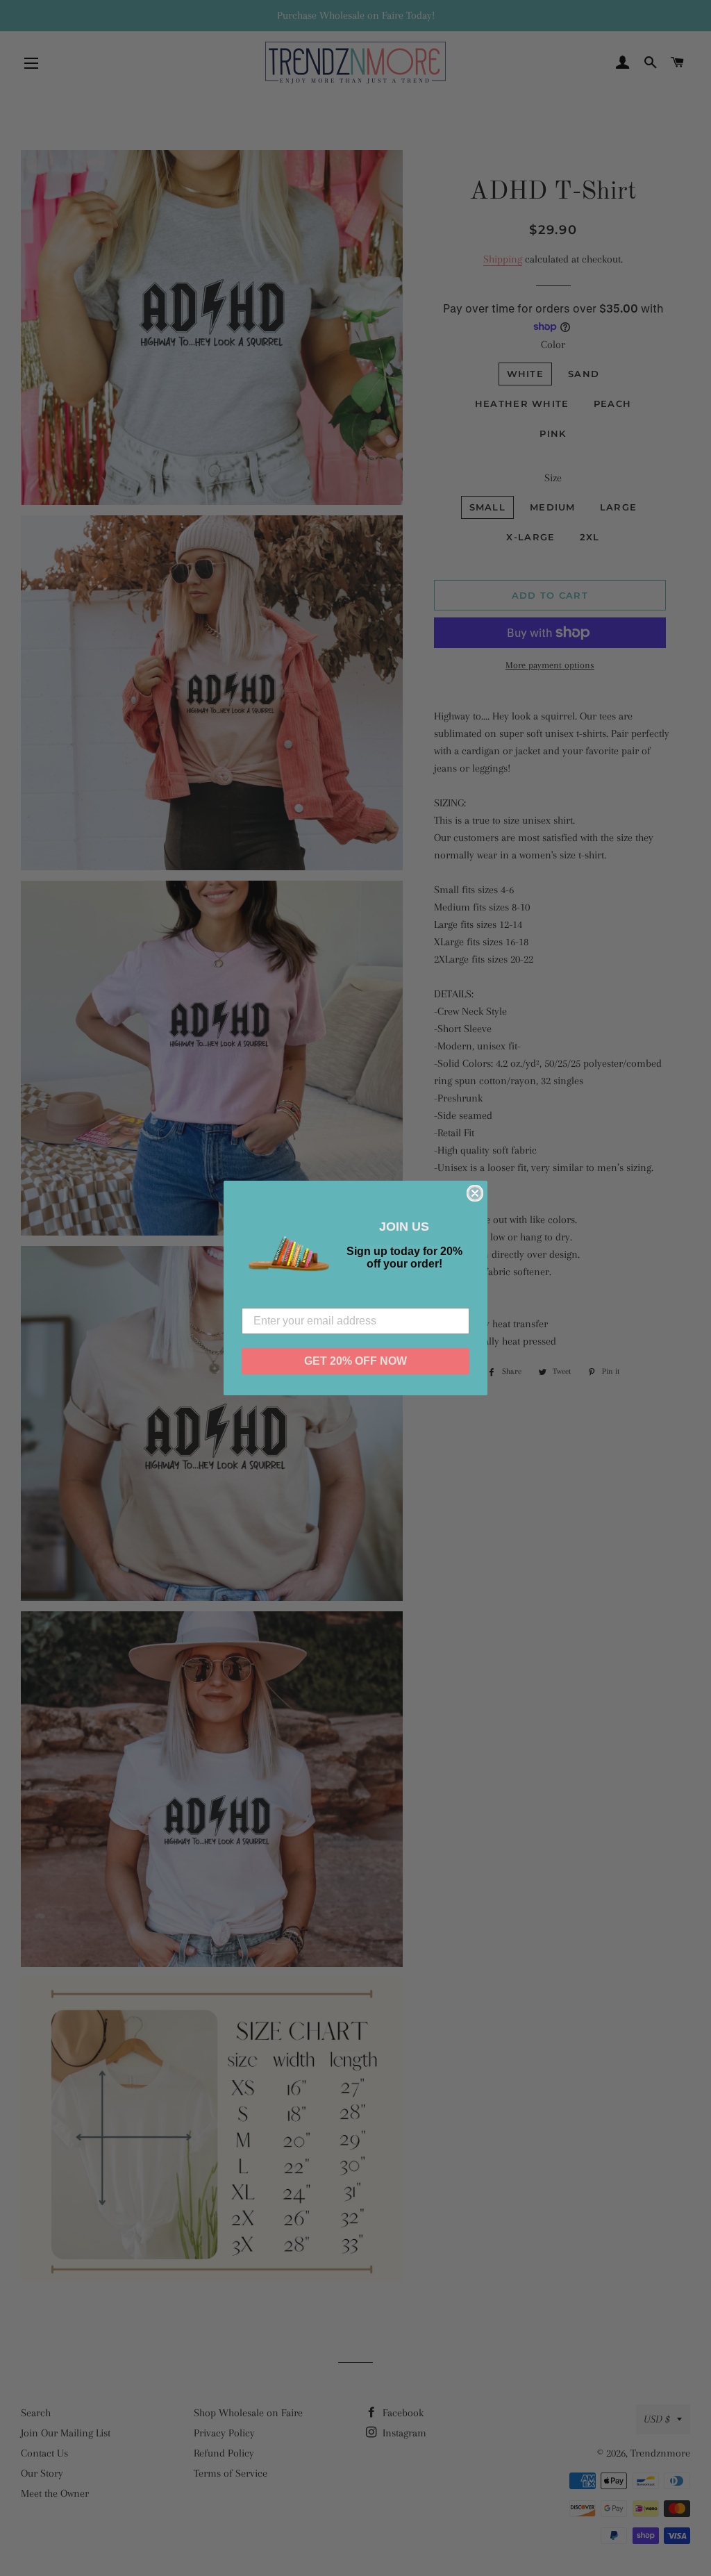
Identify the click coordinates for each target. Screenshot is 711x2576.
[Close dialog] (475, 1193)
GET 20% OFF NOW (355, 1361)
